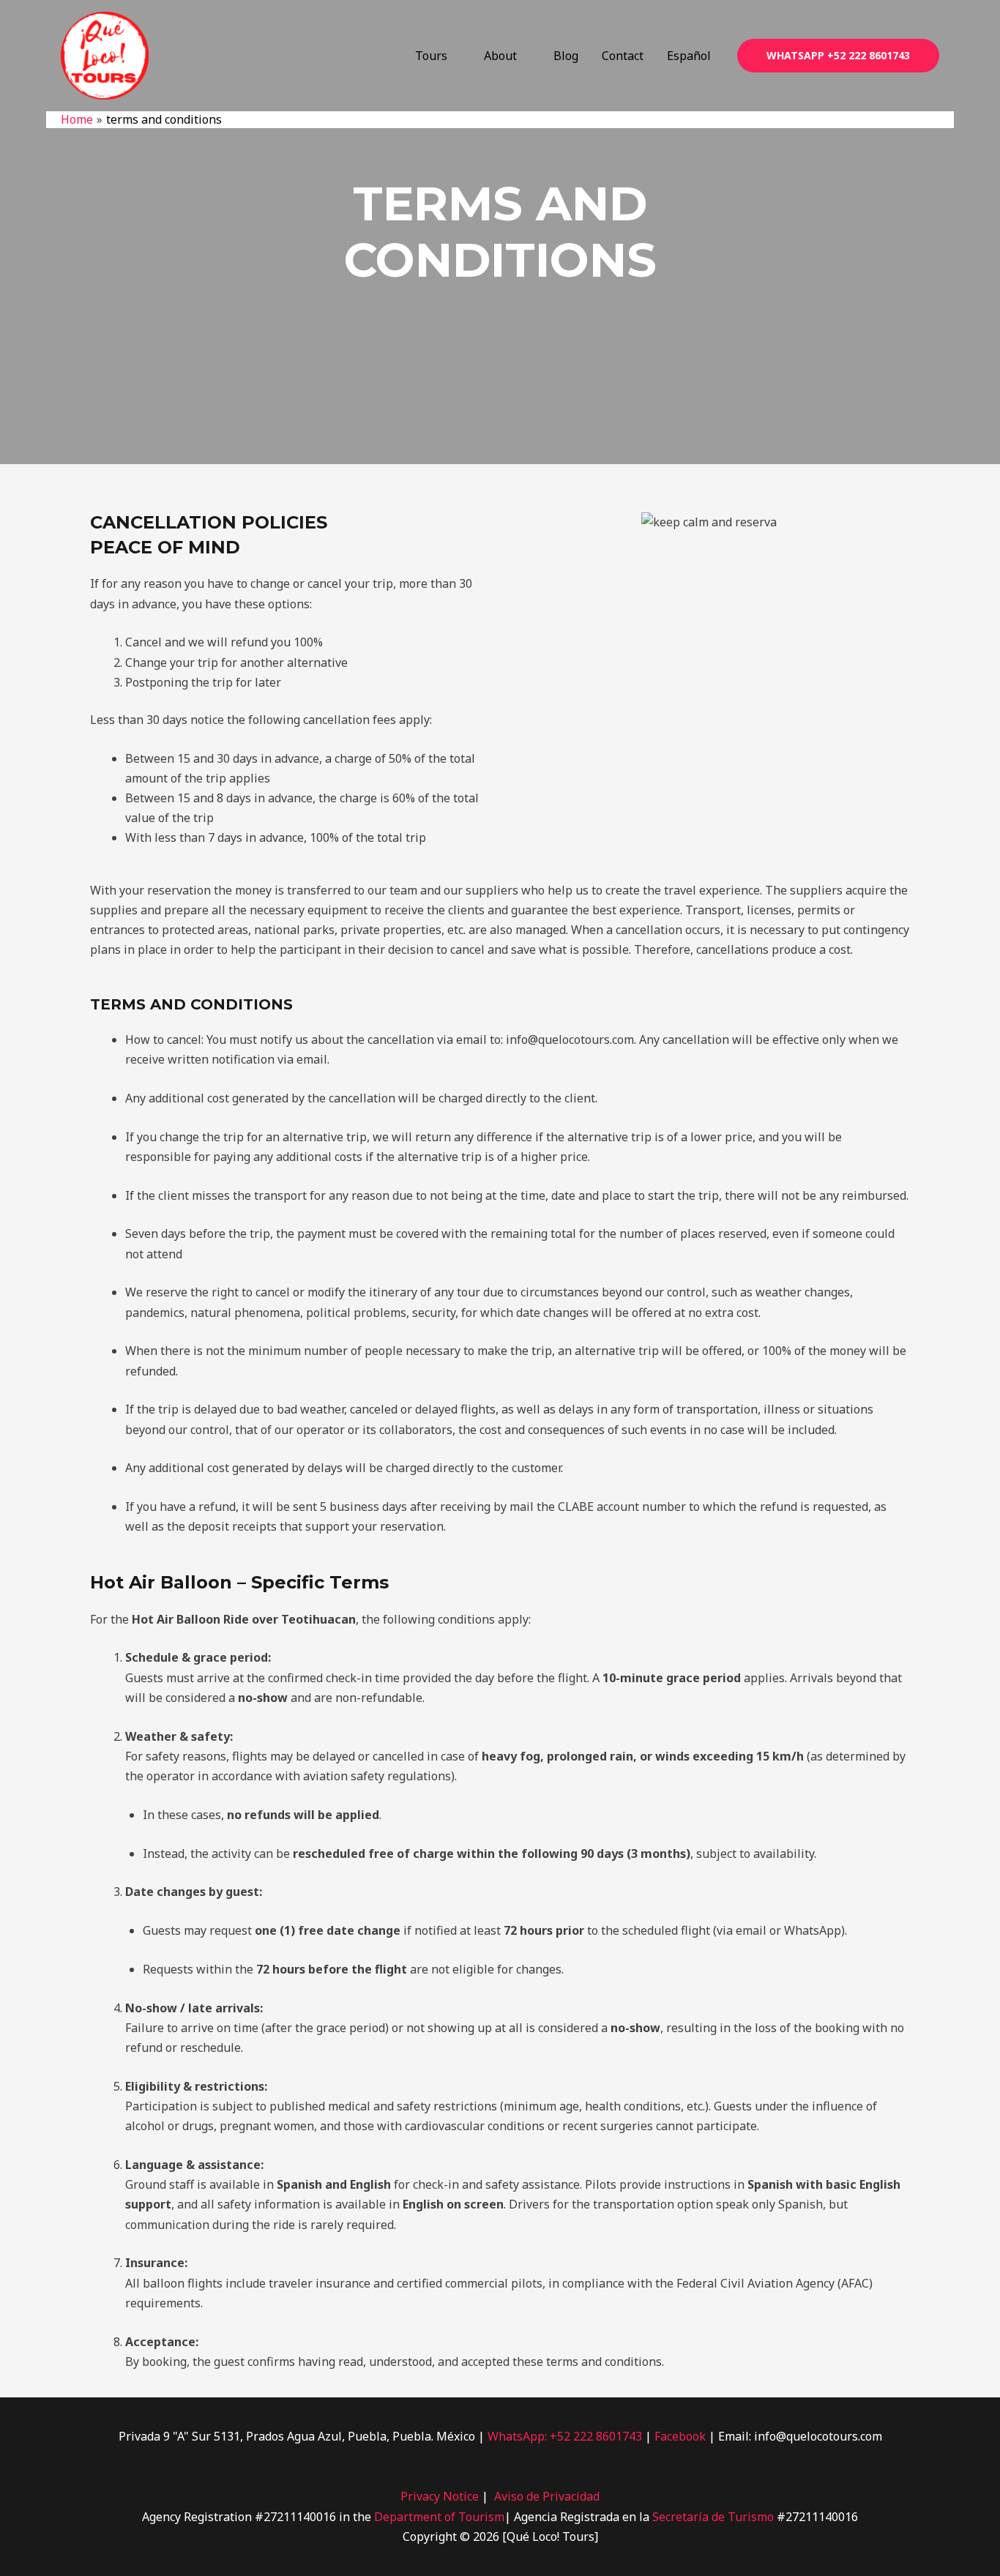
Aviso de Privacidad (547, 2496)
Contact (623, 56)
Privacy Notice (440, 2496)
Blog (566, 56)
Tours (431, 56)
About (500, 56)
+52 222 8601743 (597, 2436)
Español (689, 56)
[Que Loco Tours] (105, 54)
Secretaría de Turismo (713, 2517)
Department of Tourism (439, 2517)
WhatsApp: (517, 2436)
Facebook (682, 2436)
